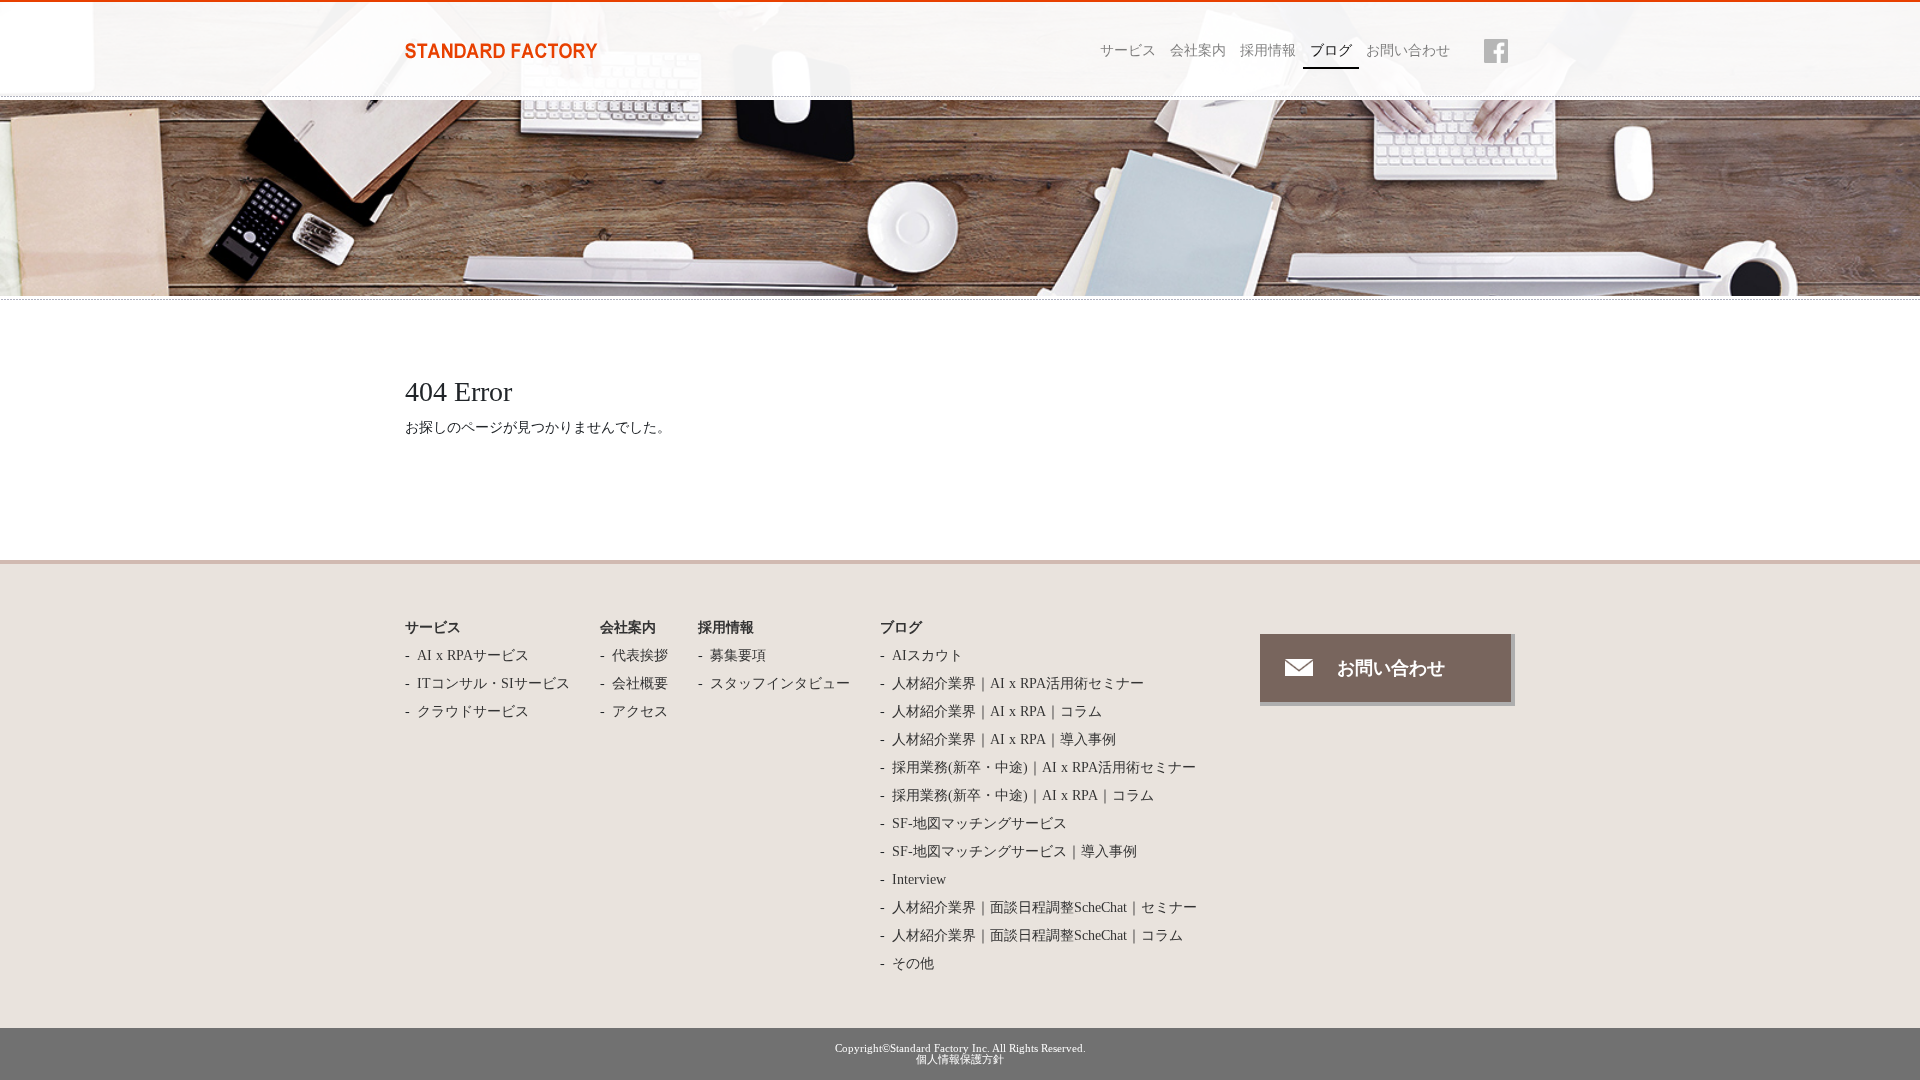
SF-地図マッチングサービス (979, 823)
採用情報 (1268, 50)
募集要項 (738, 655)
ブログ (1331, 50)
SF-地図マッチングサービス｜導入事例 (1014, 851)
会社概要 (640, 683)
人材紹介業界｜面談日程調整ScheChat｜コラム (1037, 935)
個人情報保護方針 (960, 1059)
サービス (1128, 50)
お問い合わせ (1408, 50)
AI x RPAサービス (473, 655)
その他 (913, 963)
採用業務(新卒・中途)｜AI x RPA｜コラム (1023, 795)
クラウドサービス (473, 711)
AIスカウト (927, 655)
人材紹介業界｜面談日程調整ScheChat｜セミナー (1044, 907)
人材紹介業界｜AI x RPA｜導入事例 (1004, 739)
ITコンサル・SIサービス (493, 683)
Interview (919, 879)
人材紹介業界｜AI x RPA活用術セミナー (1018, 683)
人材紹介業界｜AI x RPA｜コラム (997, 711)
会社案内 (1198, 50)
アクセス (640, 711)
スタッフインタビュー (780, 683)
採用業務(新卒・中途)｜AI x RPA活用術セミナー (1044, 767)
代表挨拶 (640, 655)
